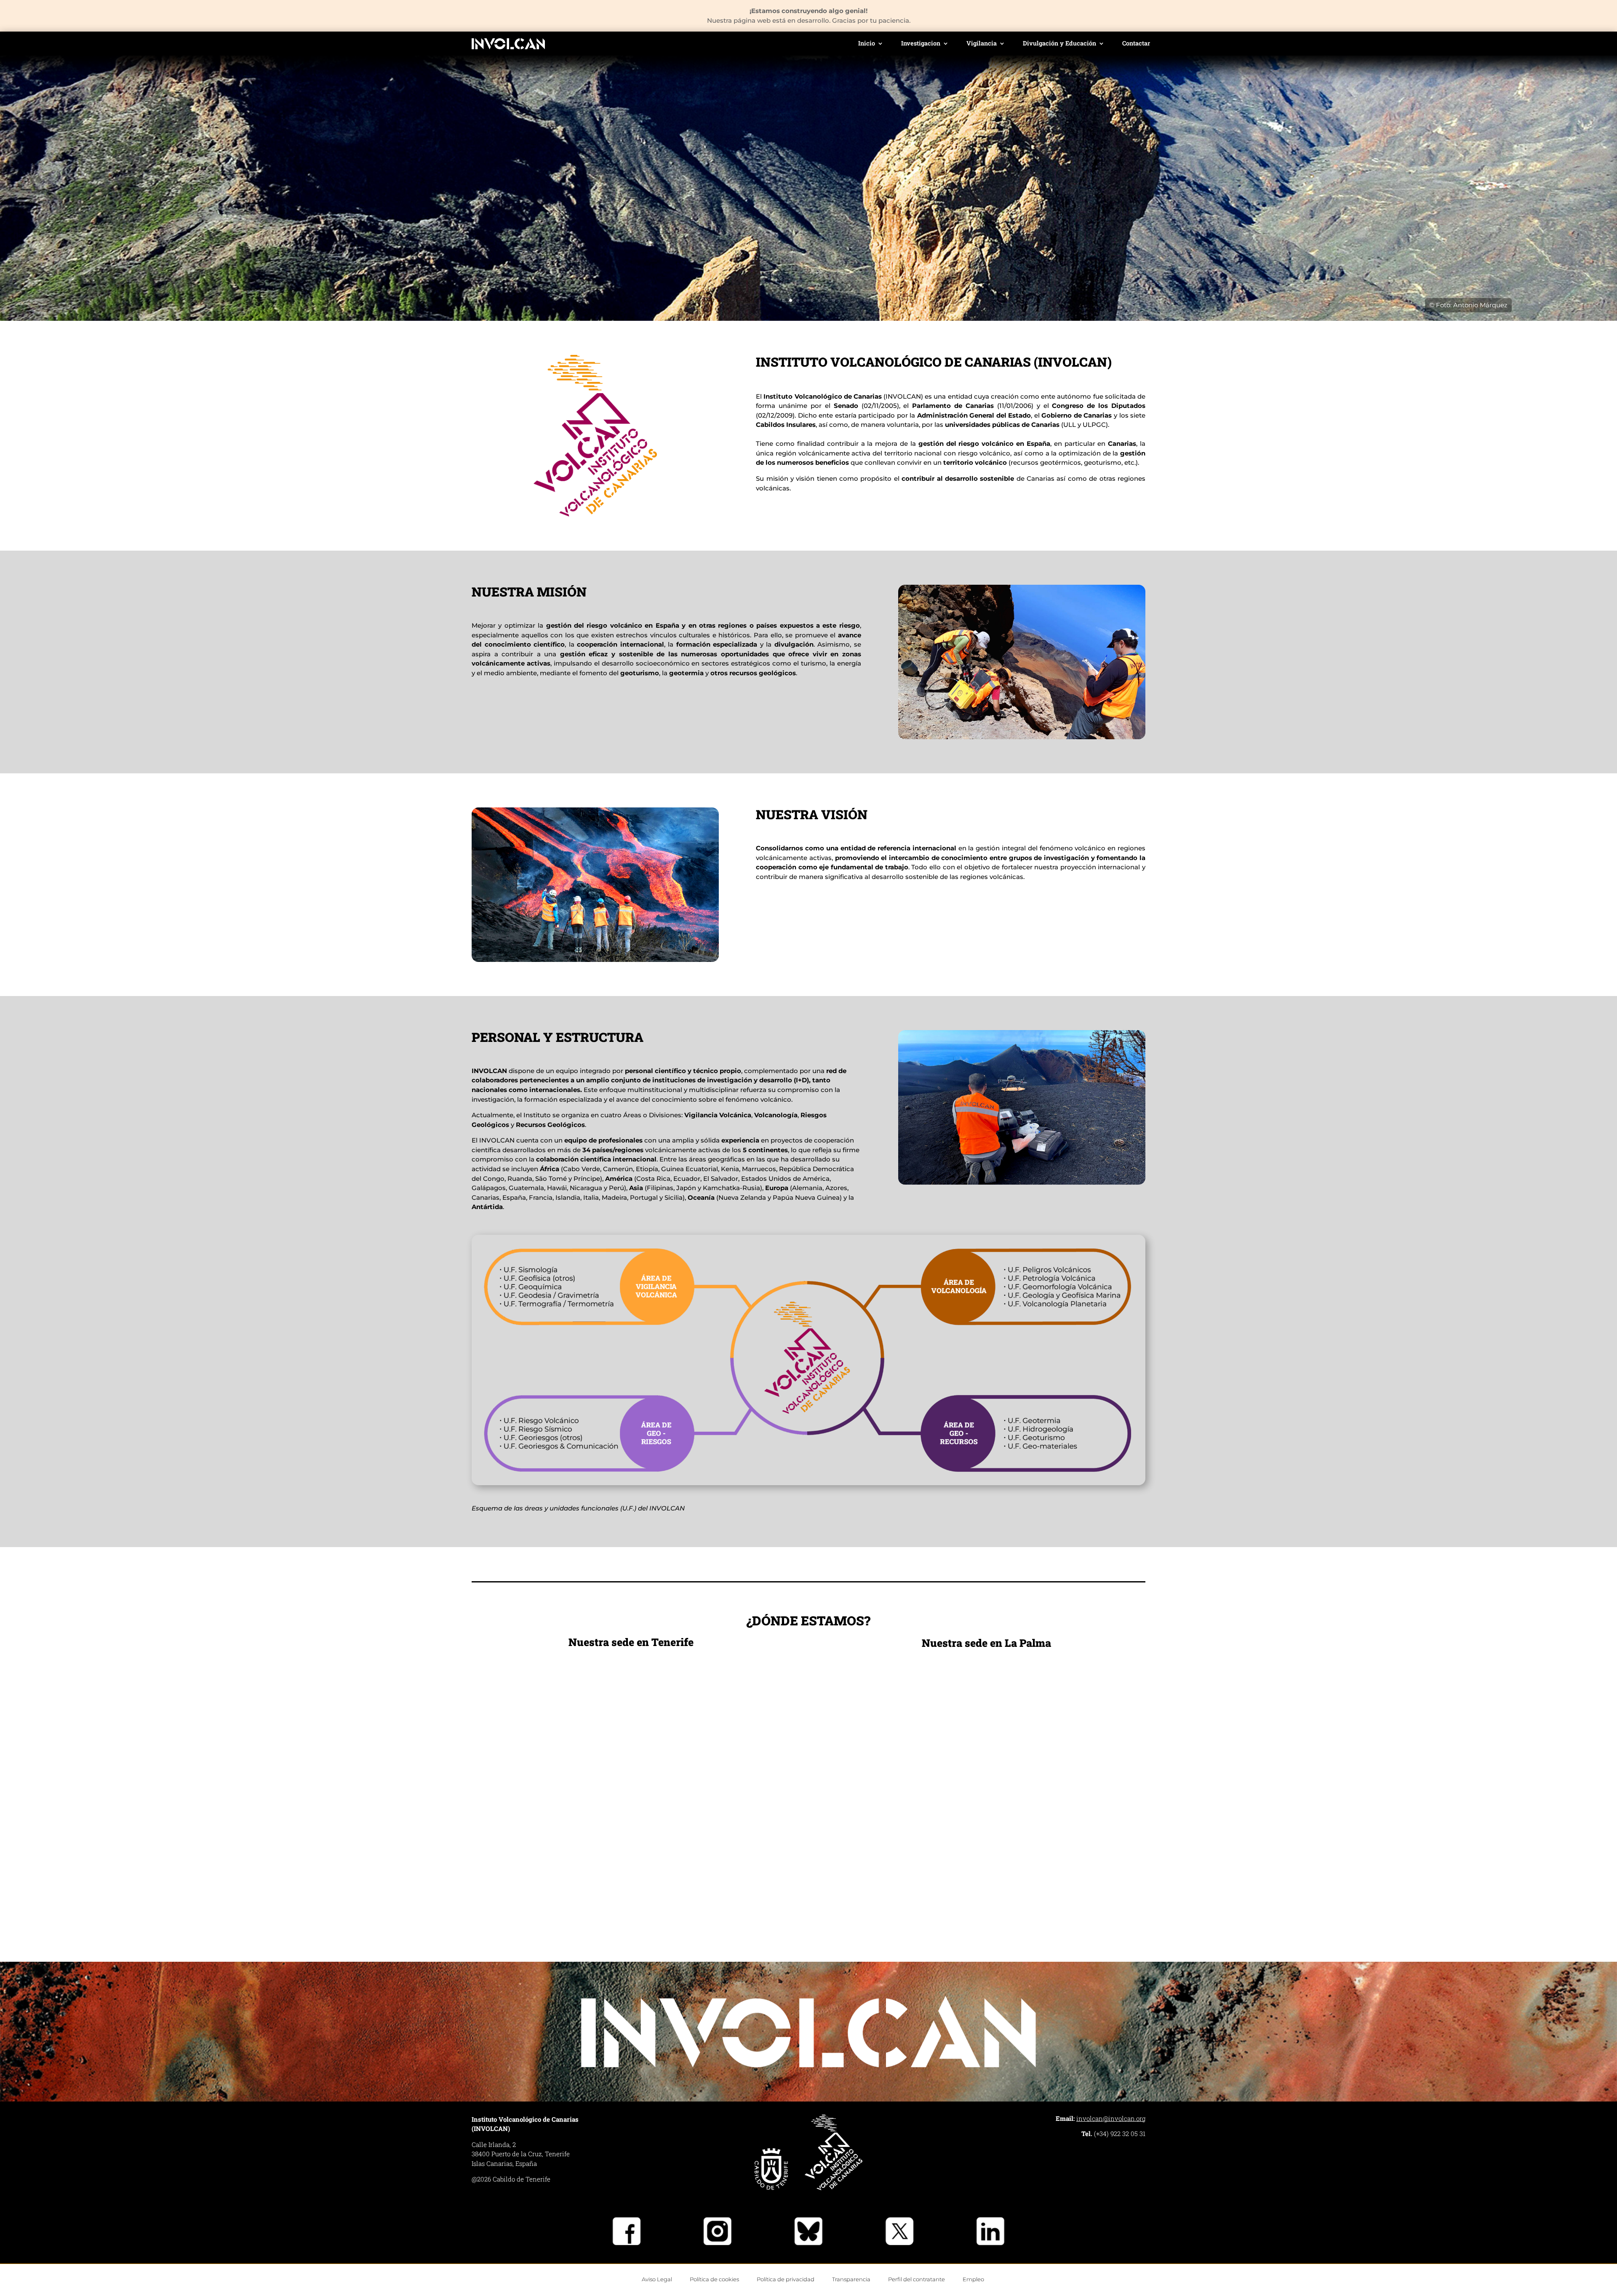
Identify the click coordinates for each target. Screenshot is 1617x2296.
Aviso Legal (657, 2279)
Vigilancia (982, 44)
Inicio (867, 44)
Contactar (1136, 44)
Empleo (973, 2279)
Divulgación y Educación (1059, 44)
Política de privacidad (786, 2279)
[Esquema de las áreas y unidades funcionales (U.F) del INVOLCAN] (808, 1483)
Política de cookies (714, 2279)
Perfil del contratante (917, 2279)
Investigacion (921, 44)
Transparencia (851, 2279)
